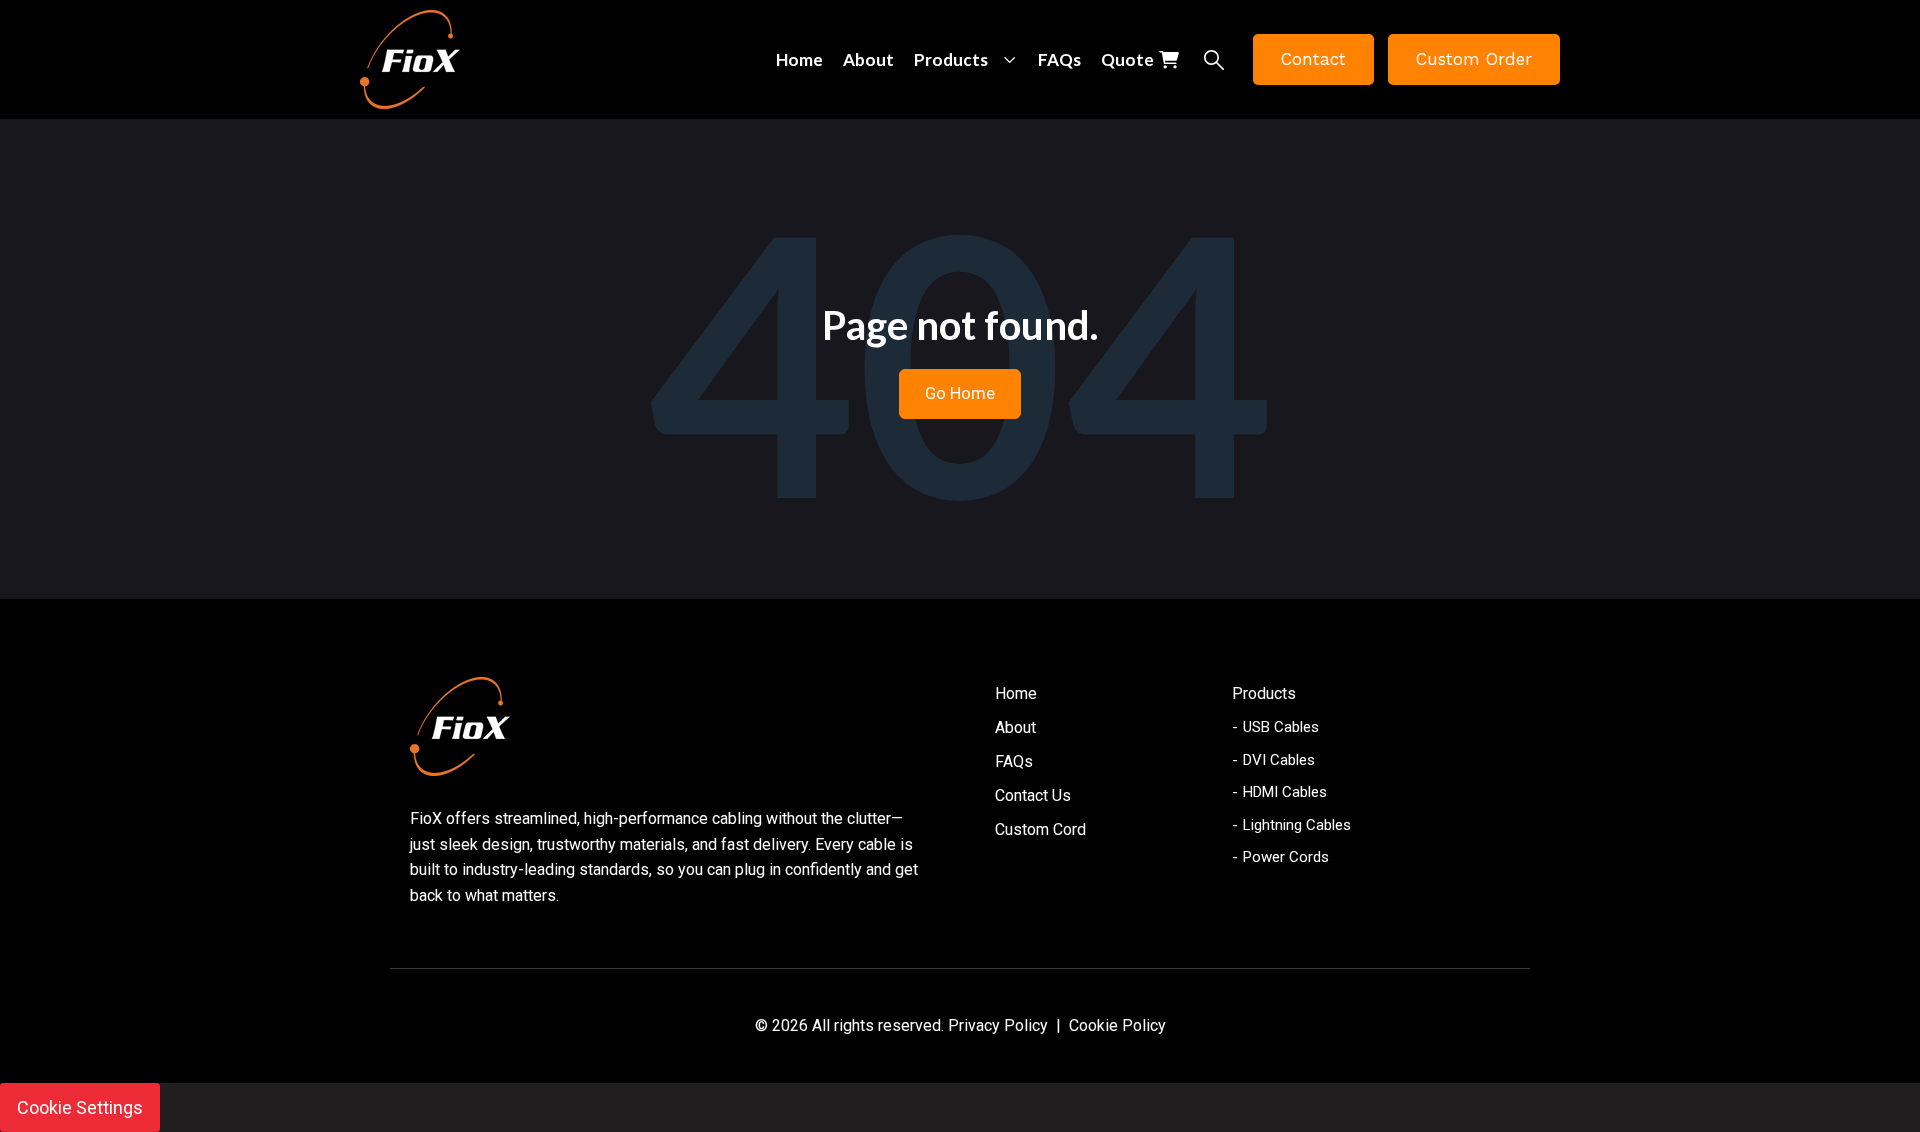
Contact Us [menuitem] (1033, 795)
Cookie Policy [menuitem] (1117, 1025)
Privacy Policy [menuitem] (998, 1025)
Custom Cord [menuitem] (1040, 829)
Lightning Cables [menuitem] (1297, 825)
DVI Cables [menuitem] (1279, 760)
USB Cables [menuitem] (1281, 727)
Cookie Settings (80, 1107)
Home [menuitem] (1016, 693)
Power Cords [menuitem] (1286, 857)
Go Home (960, 393)
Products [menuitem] (1264, 693)
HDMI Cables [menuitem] (1285, 792)
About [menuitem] (1015, 727)
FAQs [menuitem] (1014, 761)
